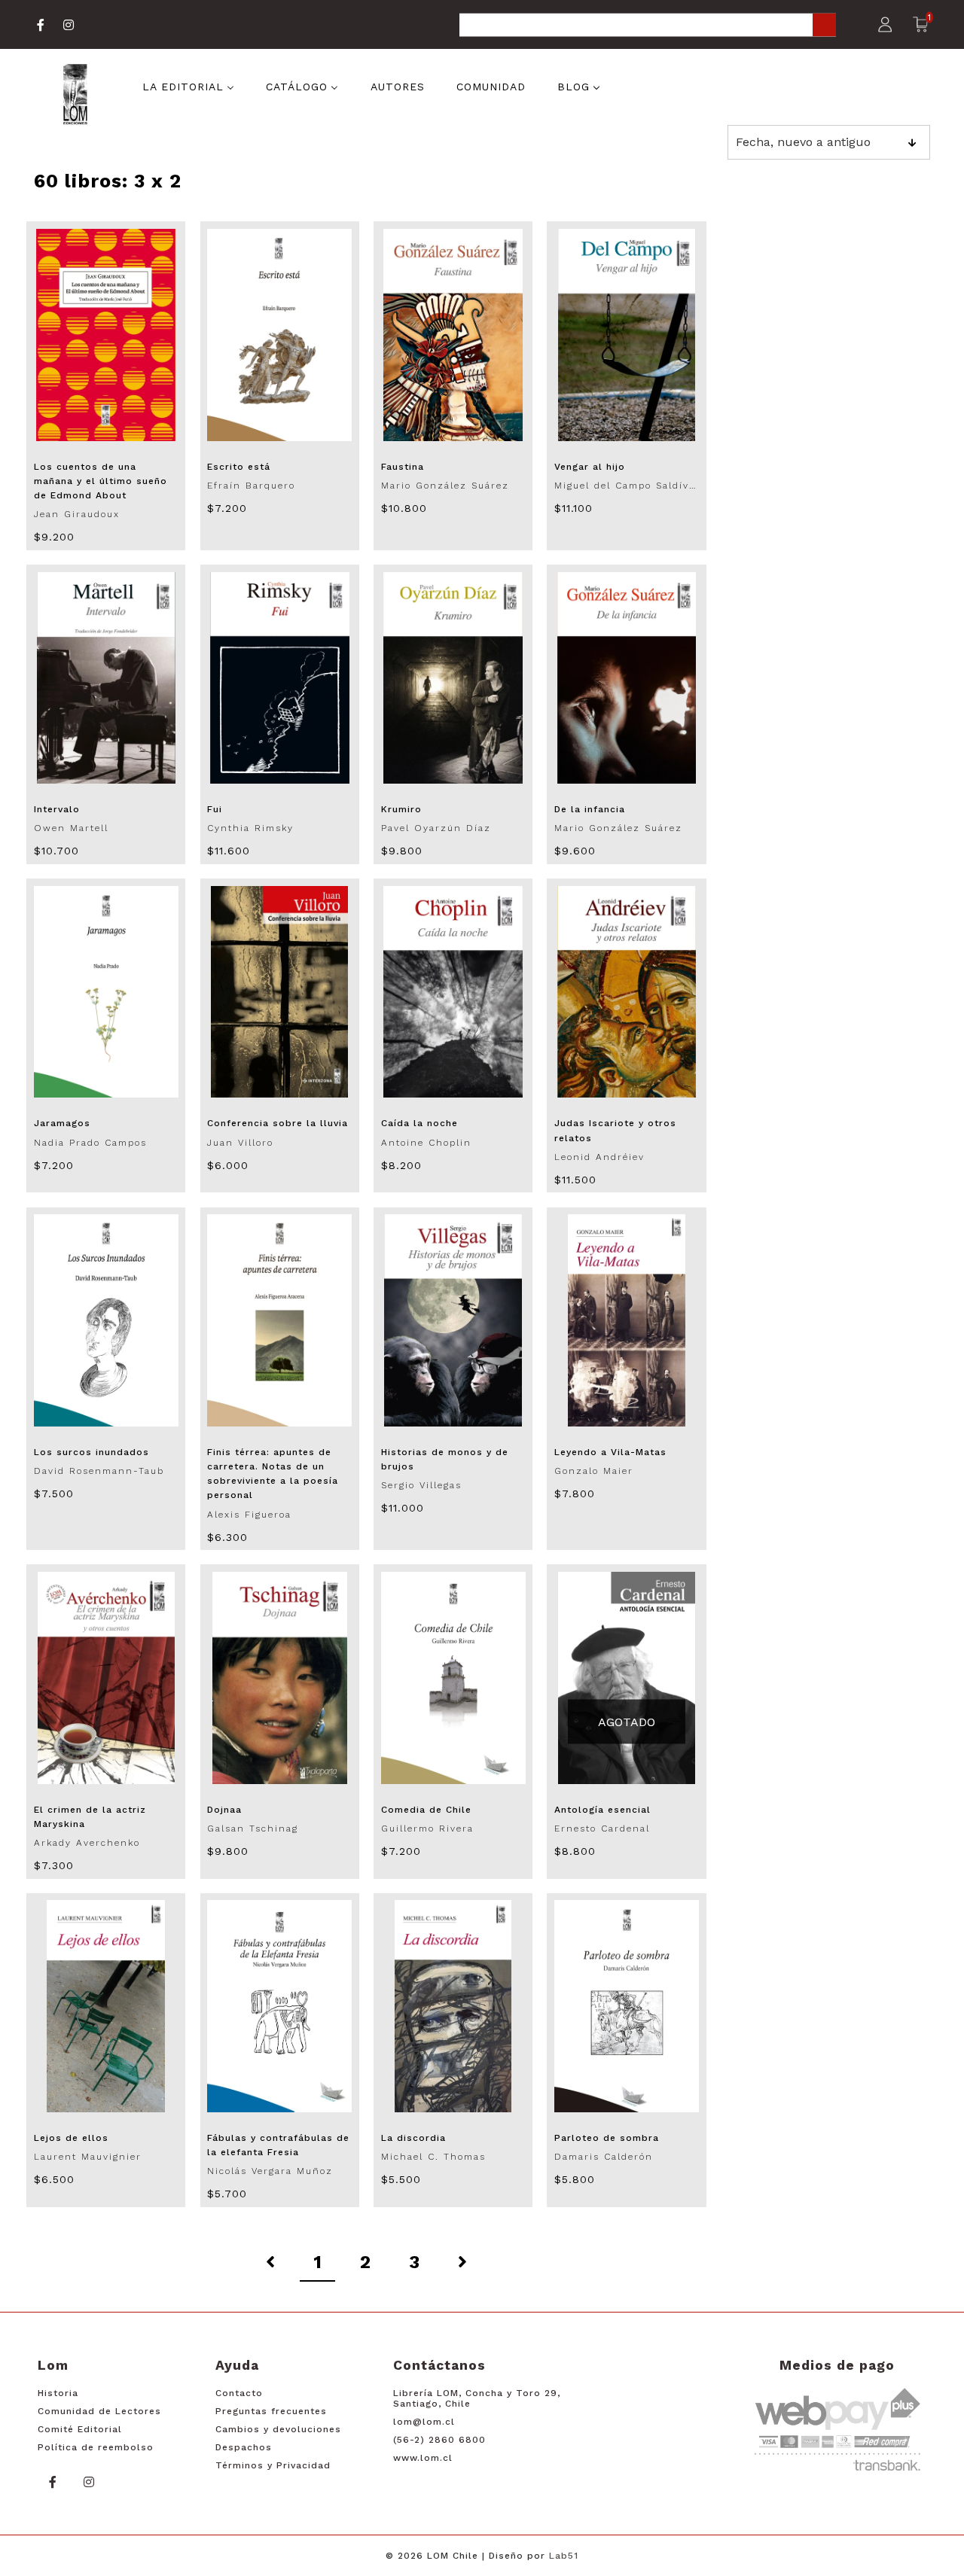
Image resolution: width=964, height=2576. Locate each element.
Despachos (244, 2447)
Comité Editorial (80, 2429)
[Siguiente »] (462, 2263)
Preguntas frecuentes (271, 2411)
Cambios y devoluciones (278, 2429)
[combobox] (648, 26)
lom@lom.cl (424, 2422)
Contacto (239, 2393)
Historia (58, 2393)
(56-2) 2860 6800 (439, 2440)
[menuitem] (188, 86)
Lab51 (564, 2556)
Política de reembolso (96, 2447)
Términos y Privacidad (273, 2465)
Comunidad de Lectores (99, 2411)
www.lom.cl (423, 2458)
